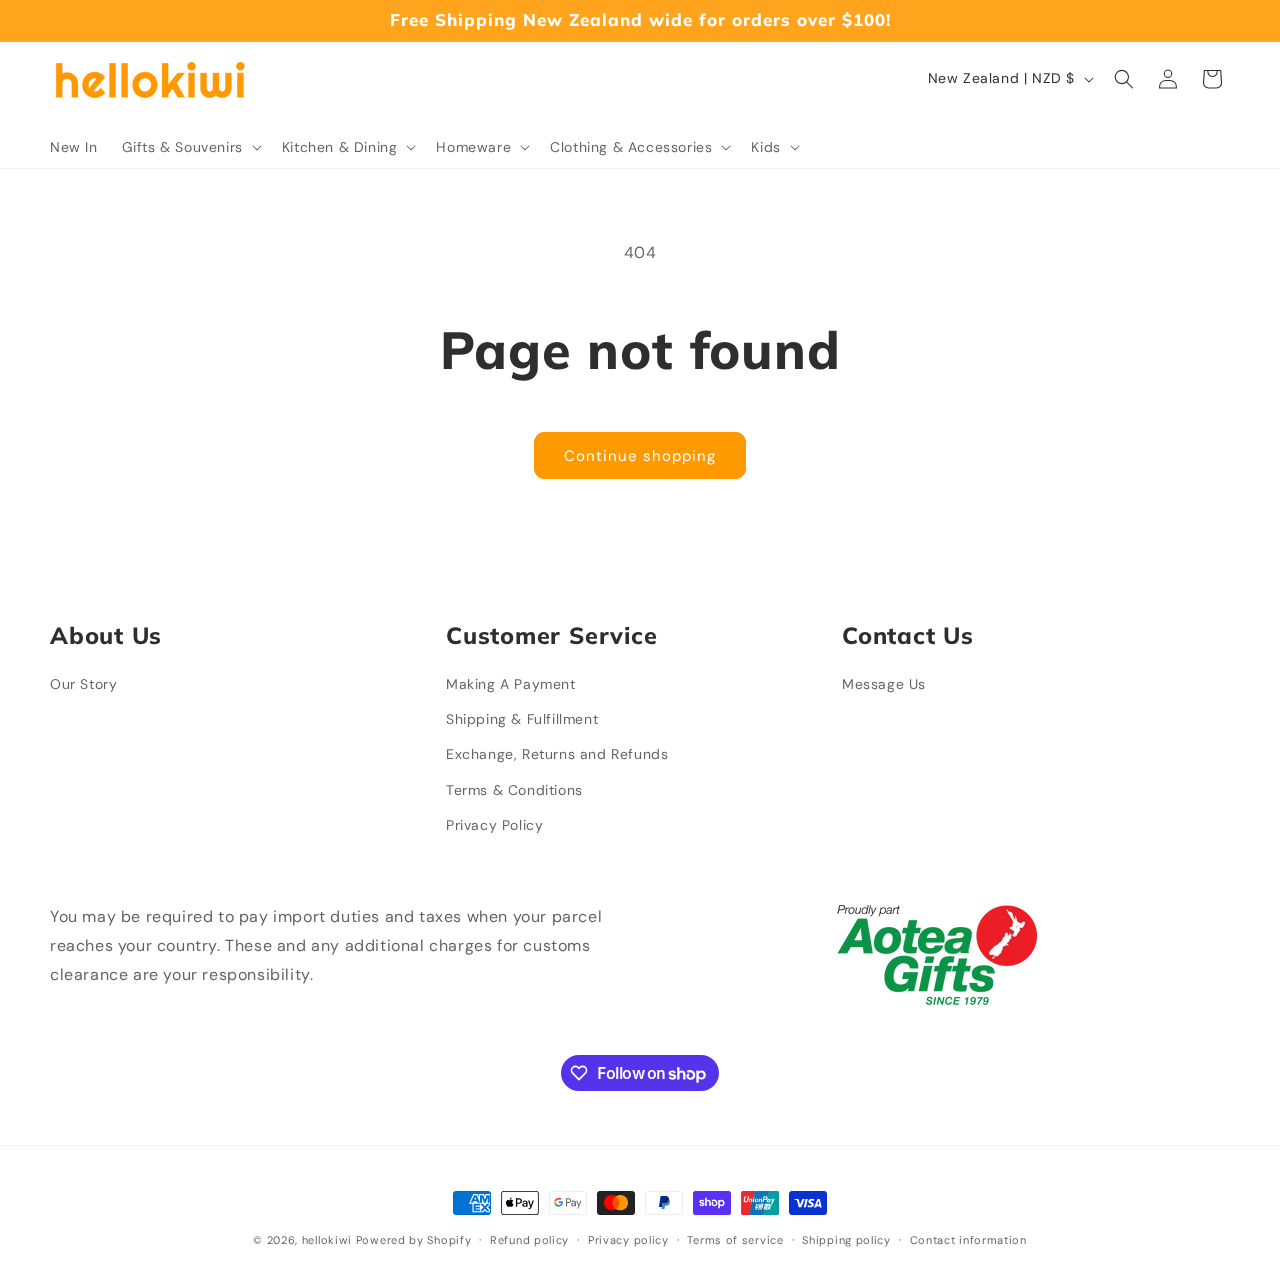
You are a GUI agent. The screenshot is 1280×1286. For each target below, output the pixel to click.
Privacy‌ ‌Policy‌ (494, 825)
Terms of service (735, 1240)
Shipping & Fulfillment (522, 719)
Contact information (968, 1240)
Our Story (83, 684)
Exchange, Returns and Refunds (557, 754)
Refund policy (529, 1240)
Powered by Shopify (414, 1240)
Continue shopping (640, 456)
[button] (190, 147)
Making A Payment (511, 684)
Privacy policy (628, 1240)
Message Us (884, 684)
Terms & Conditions (514, 790)
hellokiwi (327, 1240)
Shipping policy (846, 1240)
